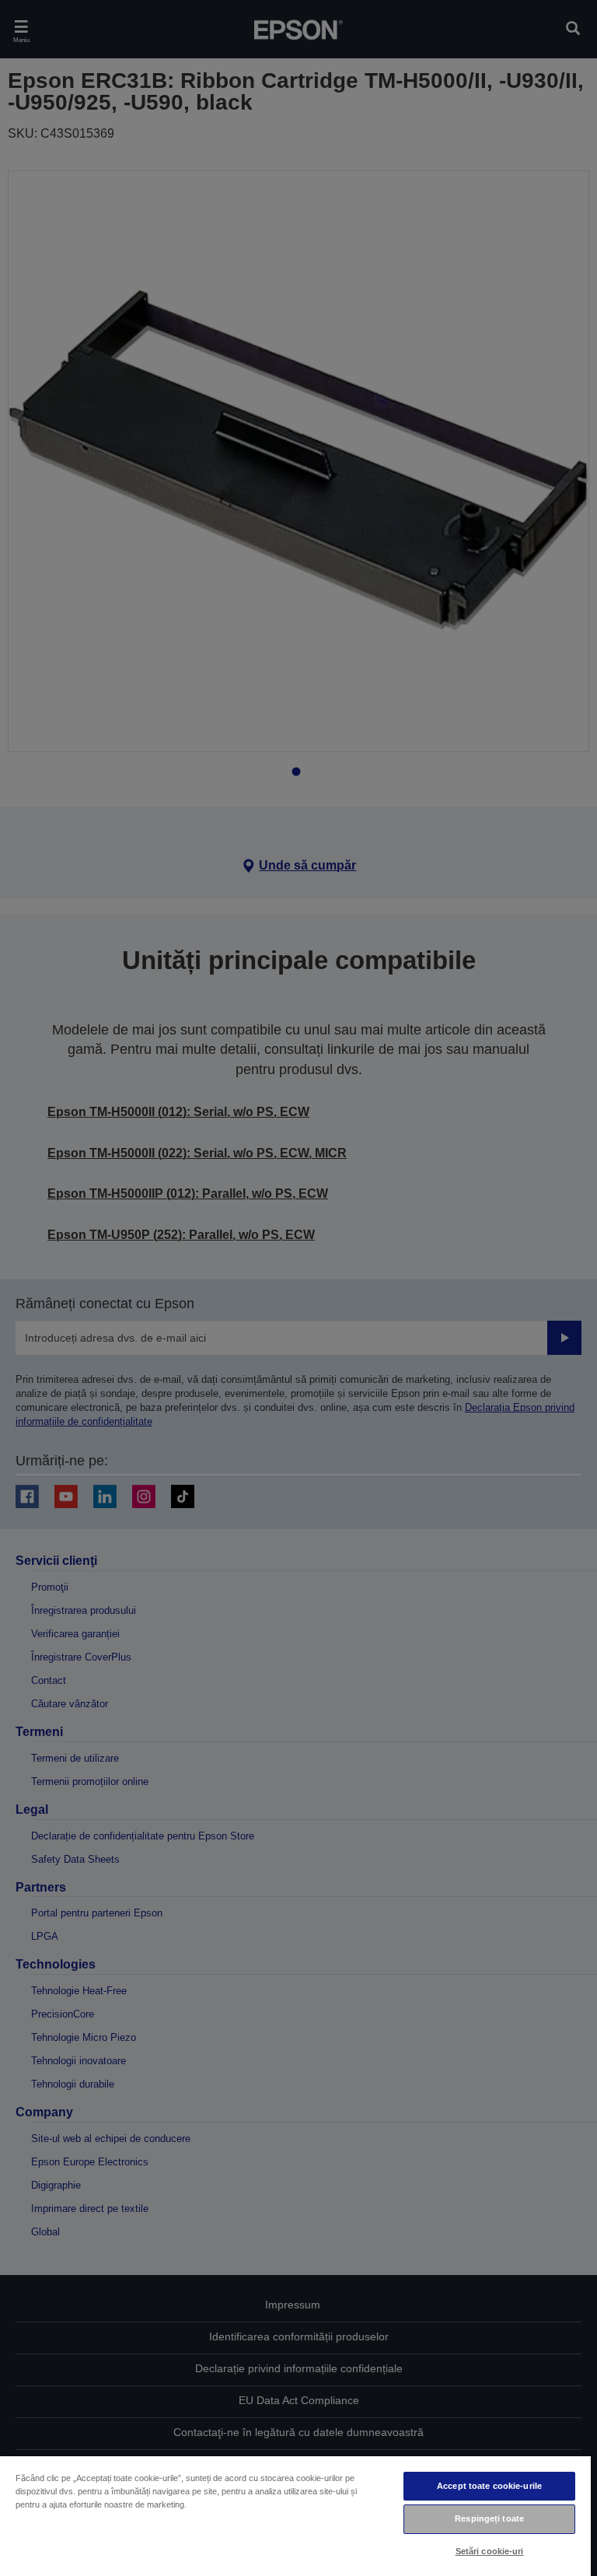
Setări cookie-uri (490, 2551)
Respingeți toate (489, 2518)
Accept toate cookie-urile (489, 2486)
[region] (295, 2515)
